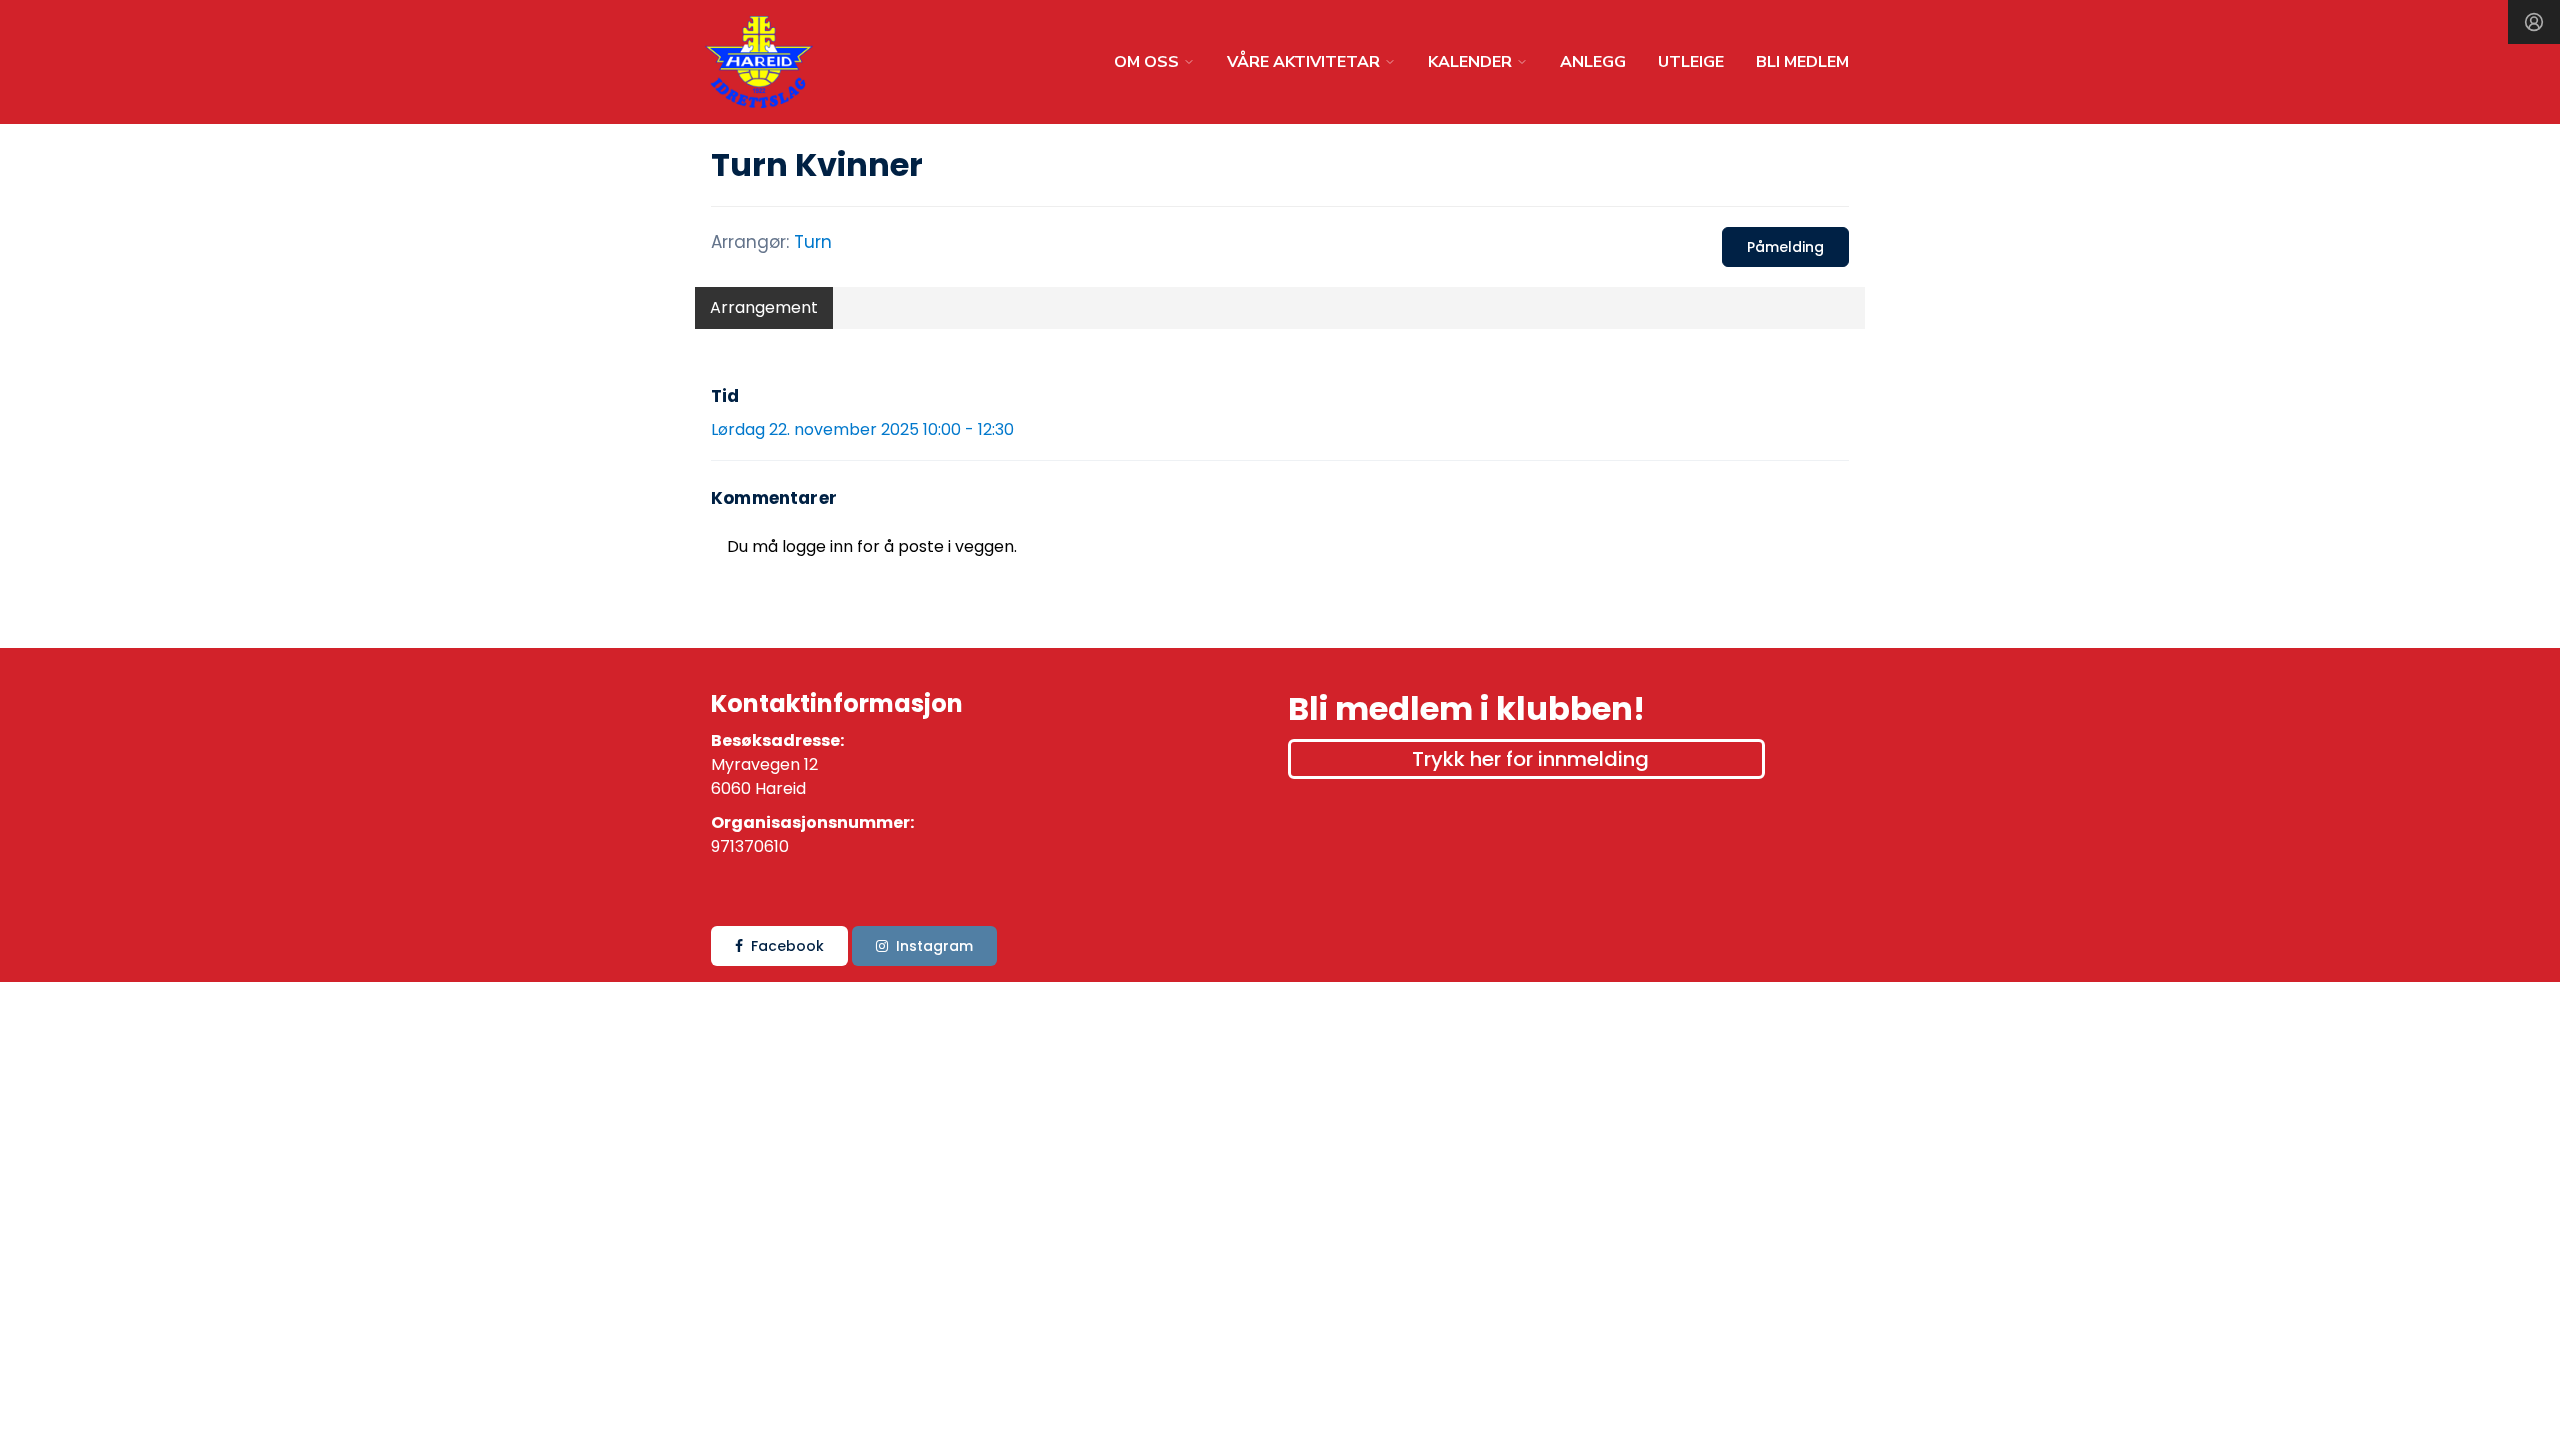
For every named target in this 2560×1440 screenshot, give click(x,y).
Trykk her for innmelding (1530, 759)
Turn (813, 242)
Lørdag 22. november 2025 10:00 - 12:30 (862, 429)
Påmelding (1785, 247)
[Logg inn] (2534, 22)
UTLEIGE (1691, 62)
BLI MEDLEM (1802, 62)
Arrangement (764, 307)
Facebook (787, 946)
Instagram (934, 946)
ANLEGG (1593, 62)
